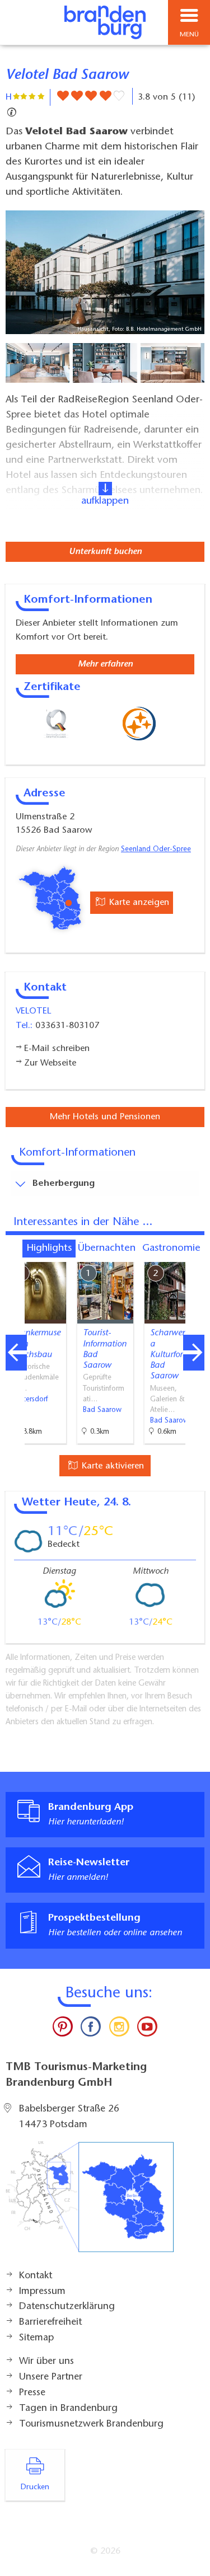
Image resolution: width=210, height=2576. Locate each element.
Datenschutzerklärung (67, 2307)
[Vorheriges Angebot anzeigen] (16, 1353)
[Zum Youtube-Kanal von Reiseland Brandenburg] (147, 2029)
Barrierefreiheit (50, 2322)
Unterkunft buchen (105, 552)
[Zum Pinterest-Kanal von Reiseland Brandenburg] (63, 2029)
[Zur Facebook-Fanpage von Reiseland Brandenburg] (91, 2029)
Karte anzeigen (138, 903)
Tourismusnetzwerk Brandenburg (91, 2424)
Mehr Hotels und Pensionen (105, 1117)
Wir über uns (46, 2362)
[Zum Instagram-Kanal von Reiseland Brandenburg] (119, 2029)
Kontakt (36, 2276)
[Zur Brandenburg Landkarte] (90, 2203)
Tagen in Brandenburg (68, 2409)
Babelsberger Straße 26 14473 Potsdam (69, 2117)
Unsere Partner (51, 2377)
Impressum (42, 2292)
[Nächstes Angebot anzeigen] (194, 1353)
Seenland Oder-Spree (156, 850)
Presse (32, 2393)
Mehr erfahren (105, 664)
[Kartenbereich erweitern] (193, 1255)
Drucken (35, 2488)
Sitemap (36, 2338)
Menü (189, 35)
